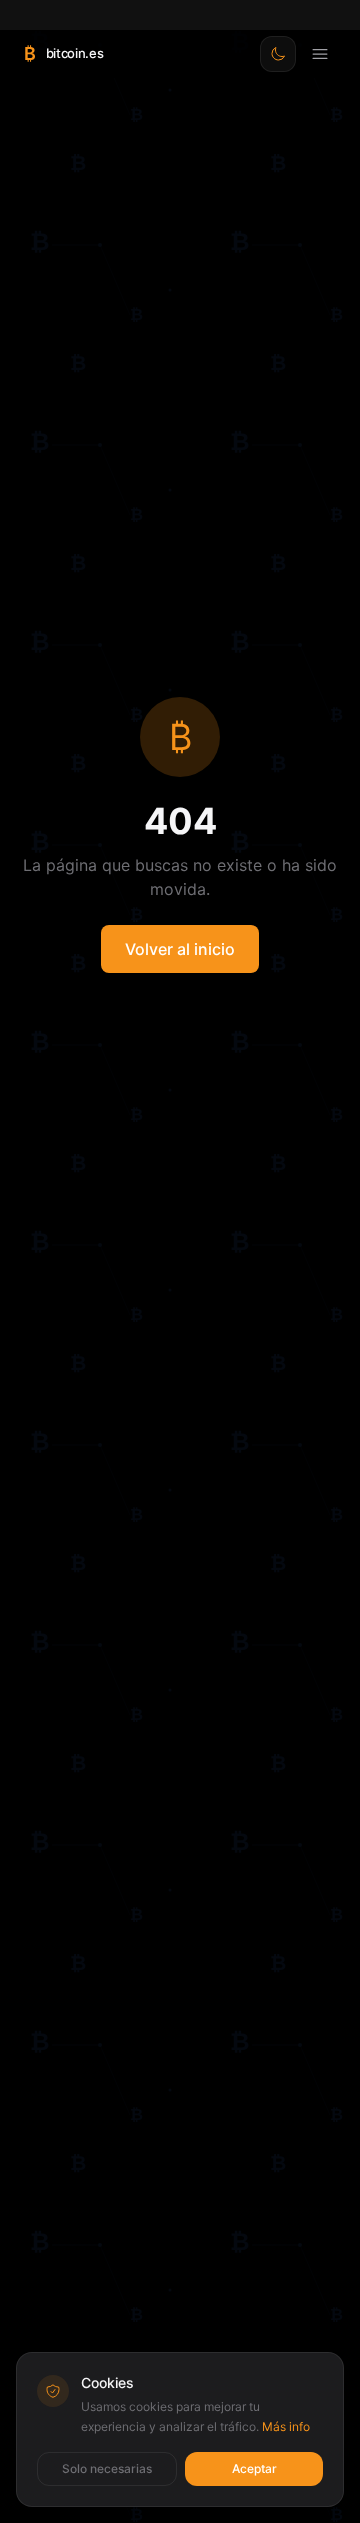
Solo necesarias (107, 2468)
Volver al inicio (180, 949)
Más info (286, 2426)
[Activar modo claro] (278, 54)
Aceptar (254, 2468)
